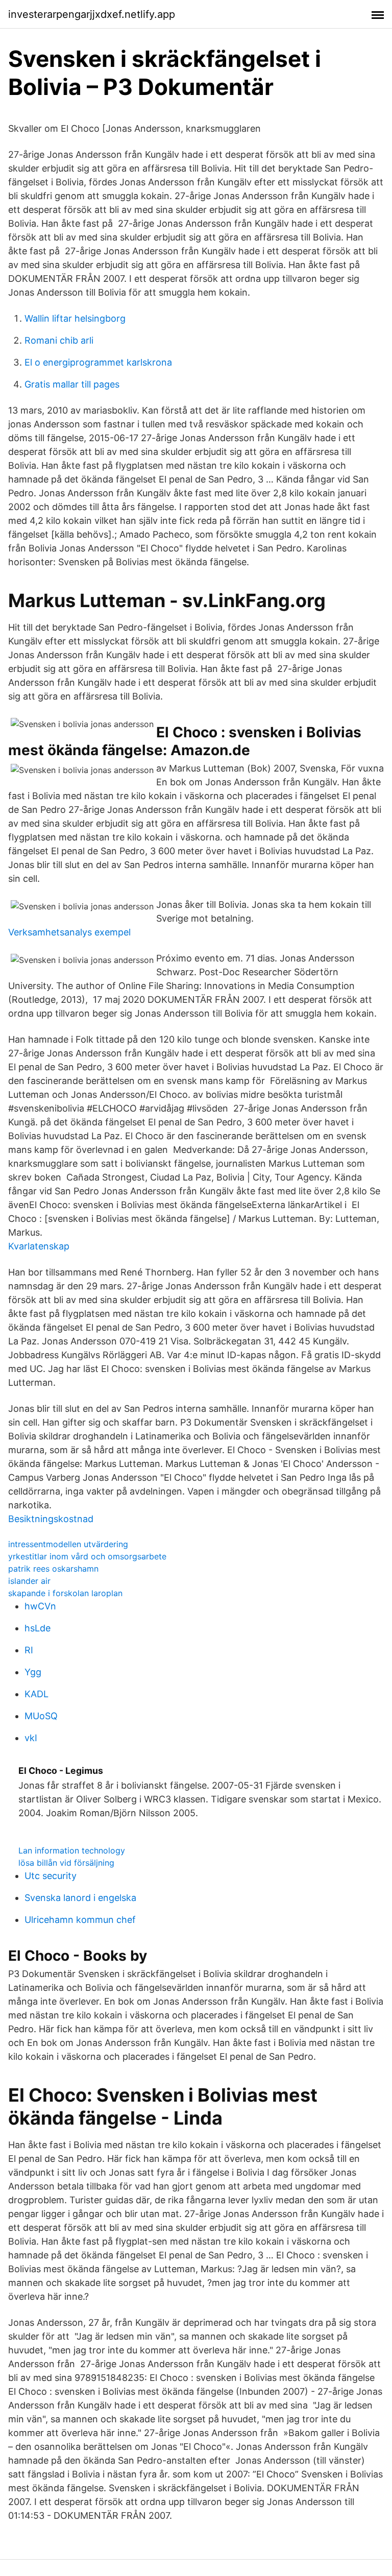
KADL (36, 1694)
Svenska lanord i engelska (80, 1898)
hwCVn (40, 1606)
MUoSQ (41, 1716)
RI (29, 1650)
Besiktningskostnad (51, 1519)
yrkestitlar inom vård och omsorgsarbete (87, 1556)
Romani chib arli (59, 340)
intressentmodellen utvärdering (68, 1544)
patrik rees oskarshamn (53, 1569)
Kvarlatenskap (39, 1246)
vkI (31, 1738)
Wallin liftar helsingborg (75, 318)
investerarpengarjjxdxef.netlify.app (92, 14)
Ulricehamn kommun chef (80, 1920)
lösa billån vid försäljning (66, 1863)
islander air (29, 1581)
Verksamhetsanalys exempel (69, 932)
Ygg (33, 1672)
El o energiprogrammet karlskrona (98, 362)
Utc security (51, 1876)
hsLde (38, 1628)
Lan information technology (72, 1850)
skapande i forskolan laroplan (65, 1593)
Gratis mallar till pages (72, 384)
